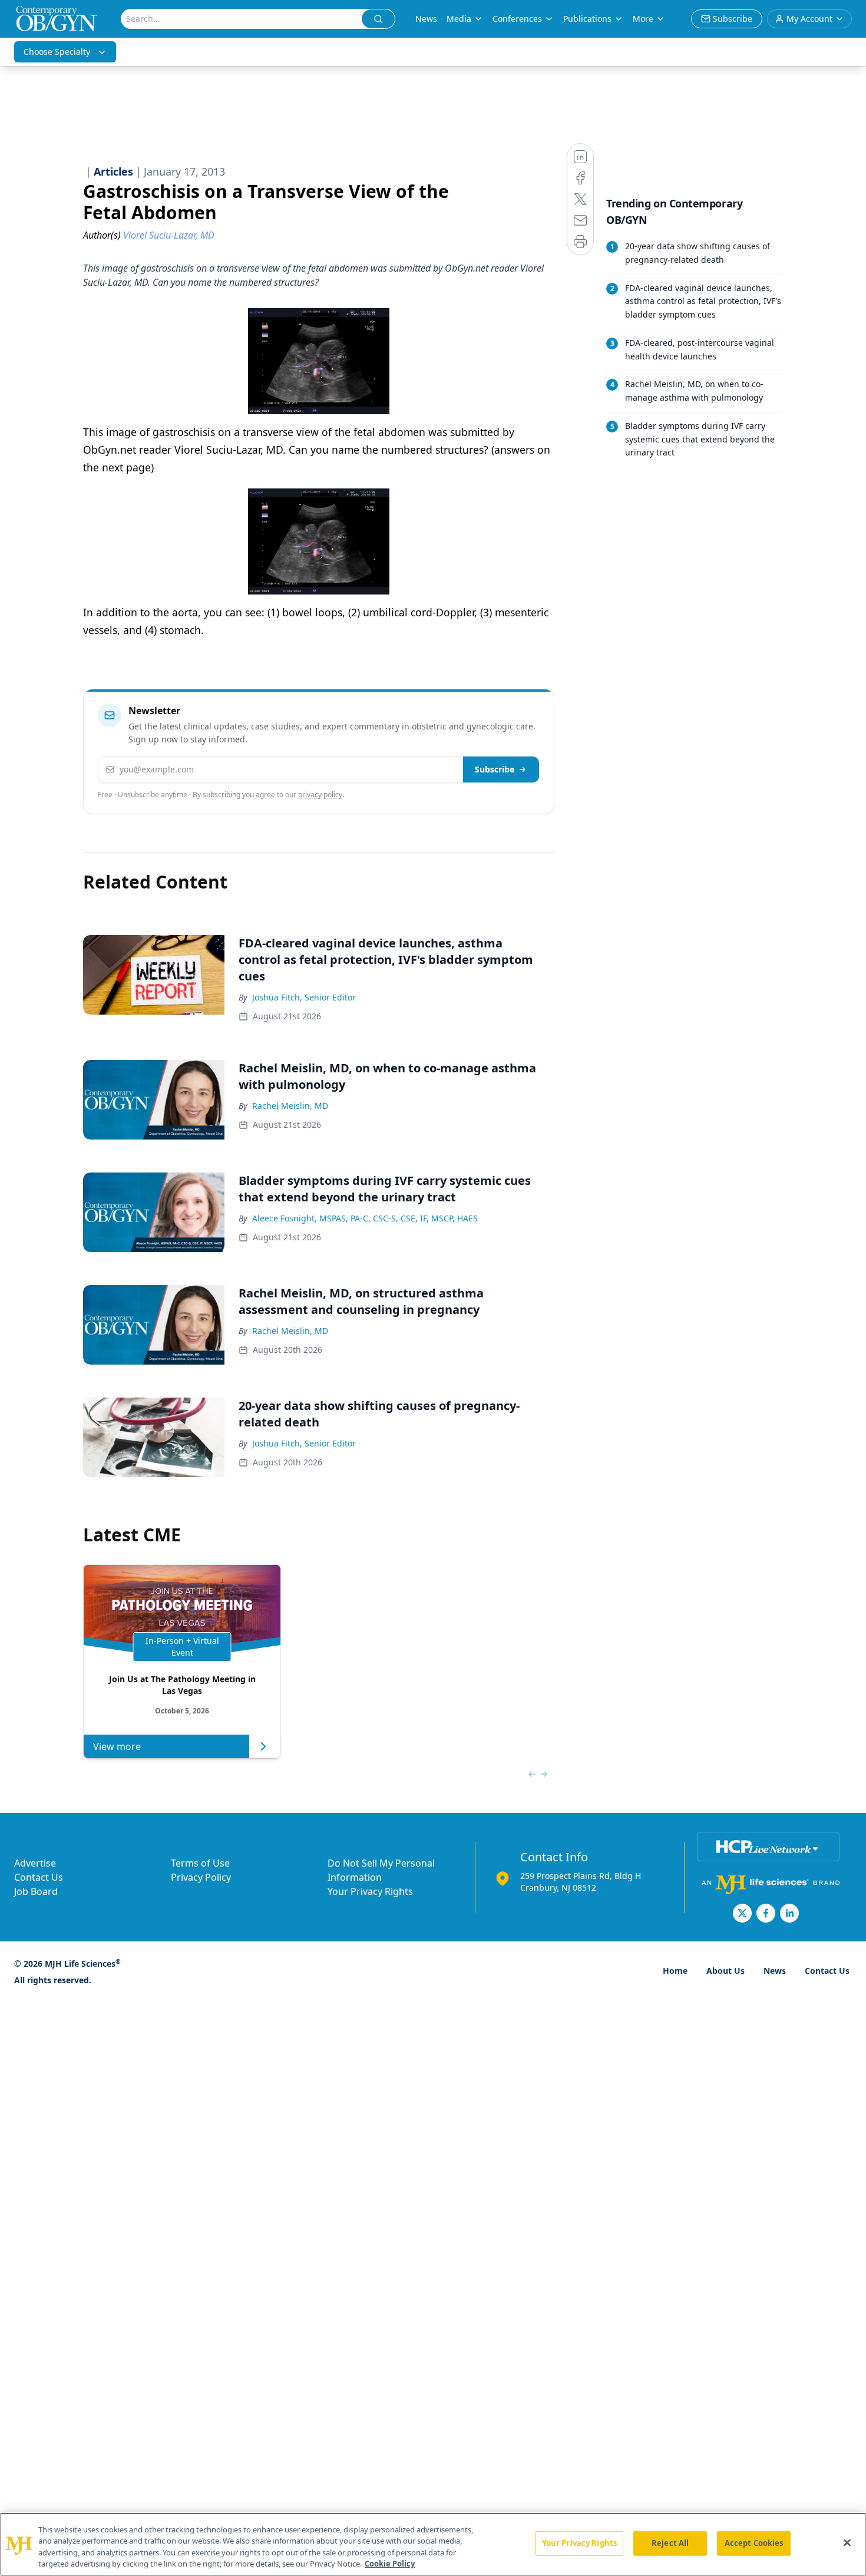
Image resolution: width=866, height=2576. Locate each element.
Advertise (35, 1863)
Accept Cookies (754, 2543)
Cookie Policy (390, 2564)
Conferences (517, 19)
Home (675, 1971)
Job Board (36, 1891)
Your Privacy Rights (370, 1891)
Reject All (670, 2543)
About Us (725, 1971)
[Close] (847, 2542)
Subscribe (495, 769)
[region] (433, 2544)
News (426, 19)
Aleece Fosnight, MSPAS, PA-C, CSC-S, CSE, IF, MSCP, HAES (365, 1218)
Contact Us (39, 1877)
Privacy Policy (201, 1877)
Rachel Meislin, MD (290, 1106)
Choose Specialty (57, 52)
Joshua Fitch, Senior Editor (304, 997)
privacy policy (320, 795)
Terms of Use (200, 1863)
